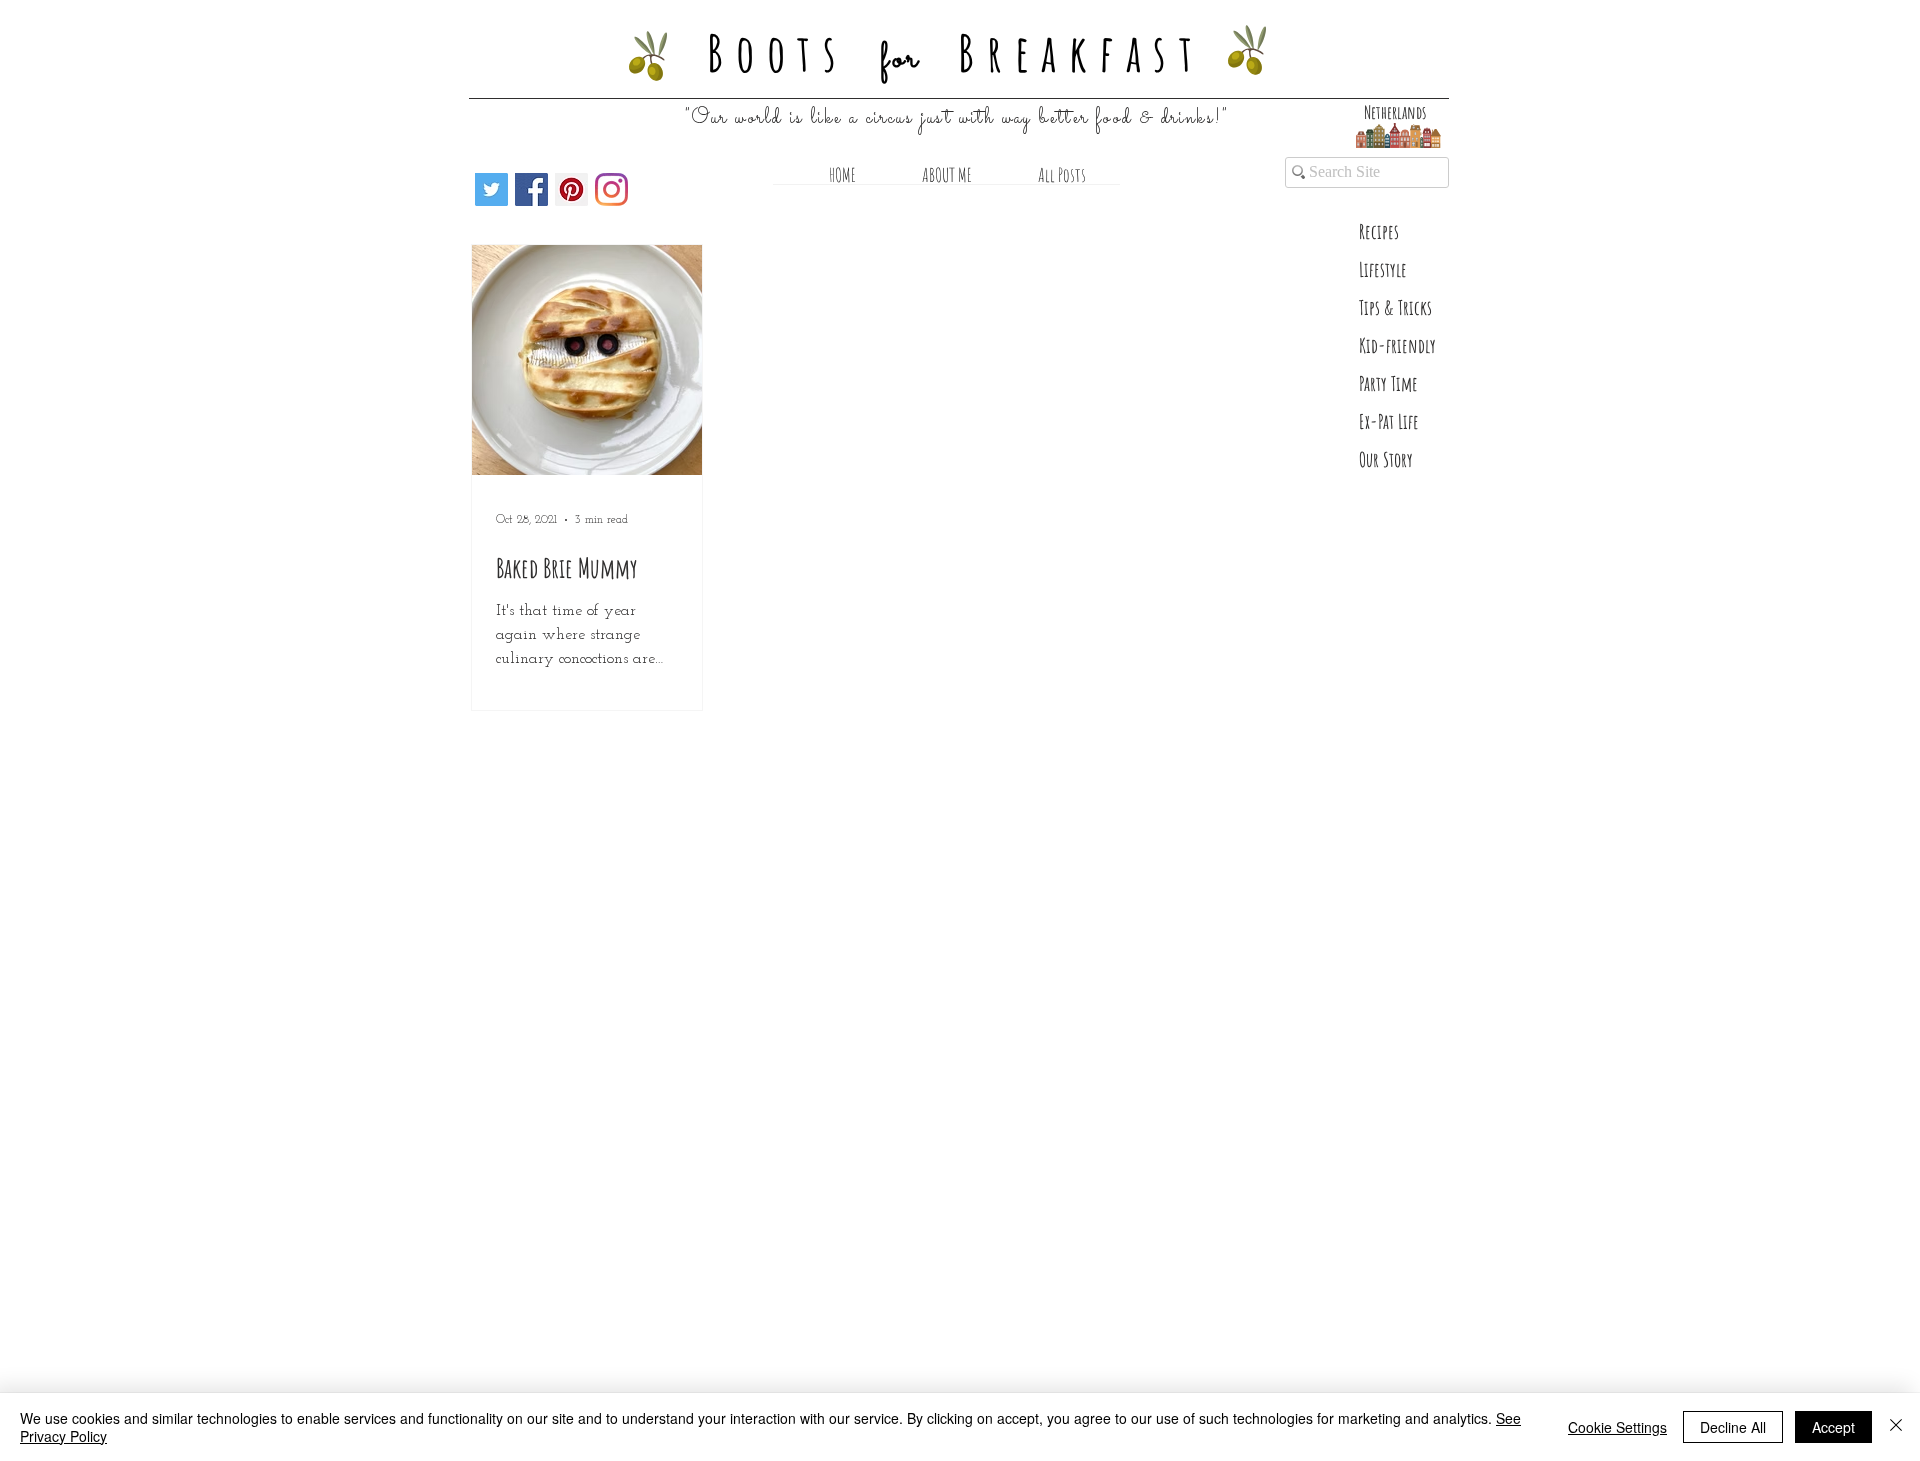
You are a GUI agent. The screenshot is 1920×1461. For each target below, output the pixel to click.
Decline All (1733, 1427)
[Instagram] (611, 189)
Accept (1833, 1427)
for (901, 59)
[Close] (1896, 1427)
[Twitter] (491, 189)
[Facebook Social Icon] (531, 189)
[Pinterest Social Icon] (571, 189)
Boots (778, 52)
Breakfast (1081, 52)
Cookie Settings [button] (1617, 1427)
